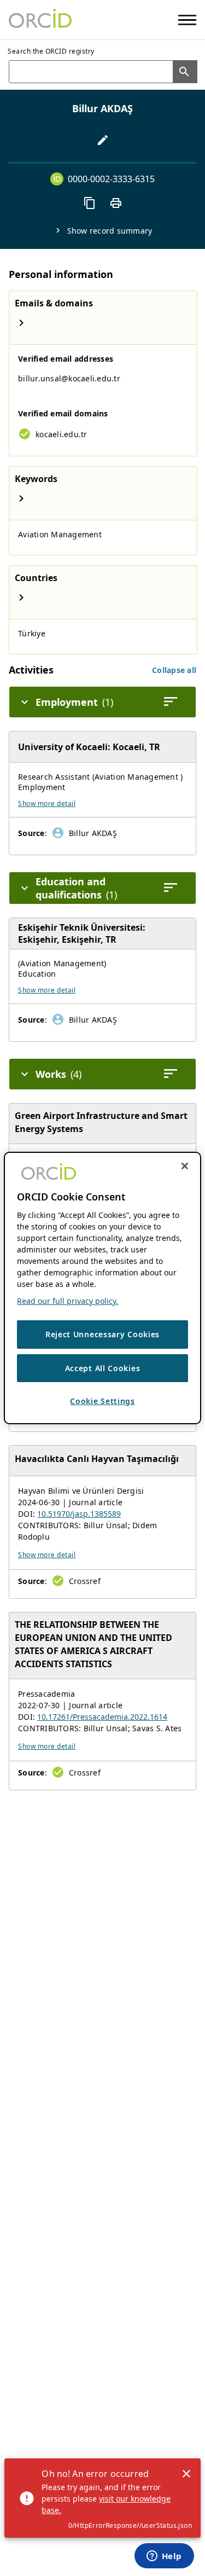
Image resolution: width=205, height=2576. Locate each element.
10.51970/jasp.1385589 (79, 1514)
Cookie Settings (102, 1401)
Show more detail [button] (47, 803)
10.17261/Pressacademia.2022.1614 (102, 1717)
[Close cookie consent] (185, 1166)
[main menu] (187, 20)
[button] (174, 670)
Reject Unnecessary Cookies (102, 1334)
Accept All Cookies (103, 1368)
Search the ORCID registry (51, 51)
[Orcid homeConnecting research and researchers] (40, 20)
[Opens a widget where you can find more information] (164, 2557)
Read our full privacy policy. (68, 1301)
